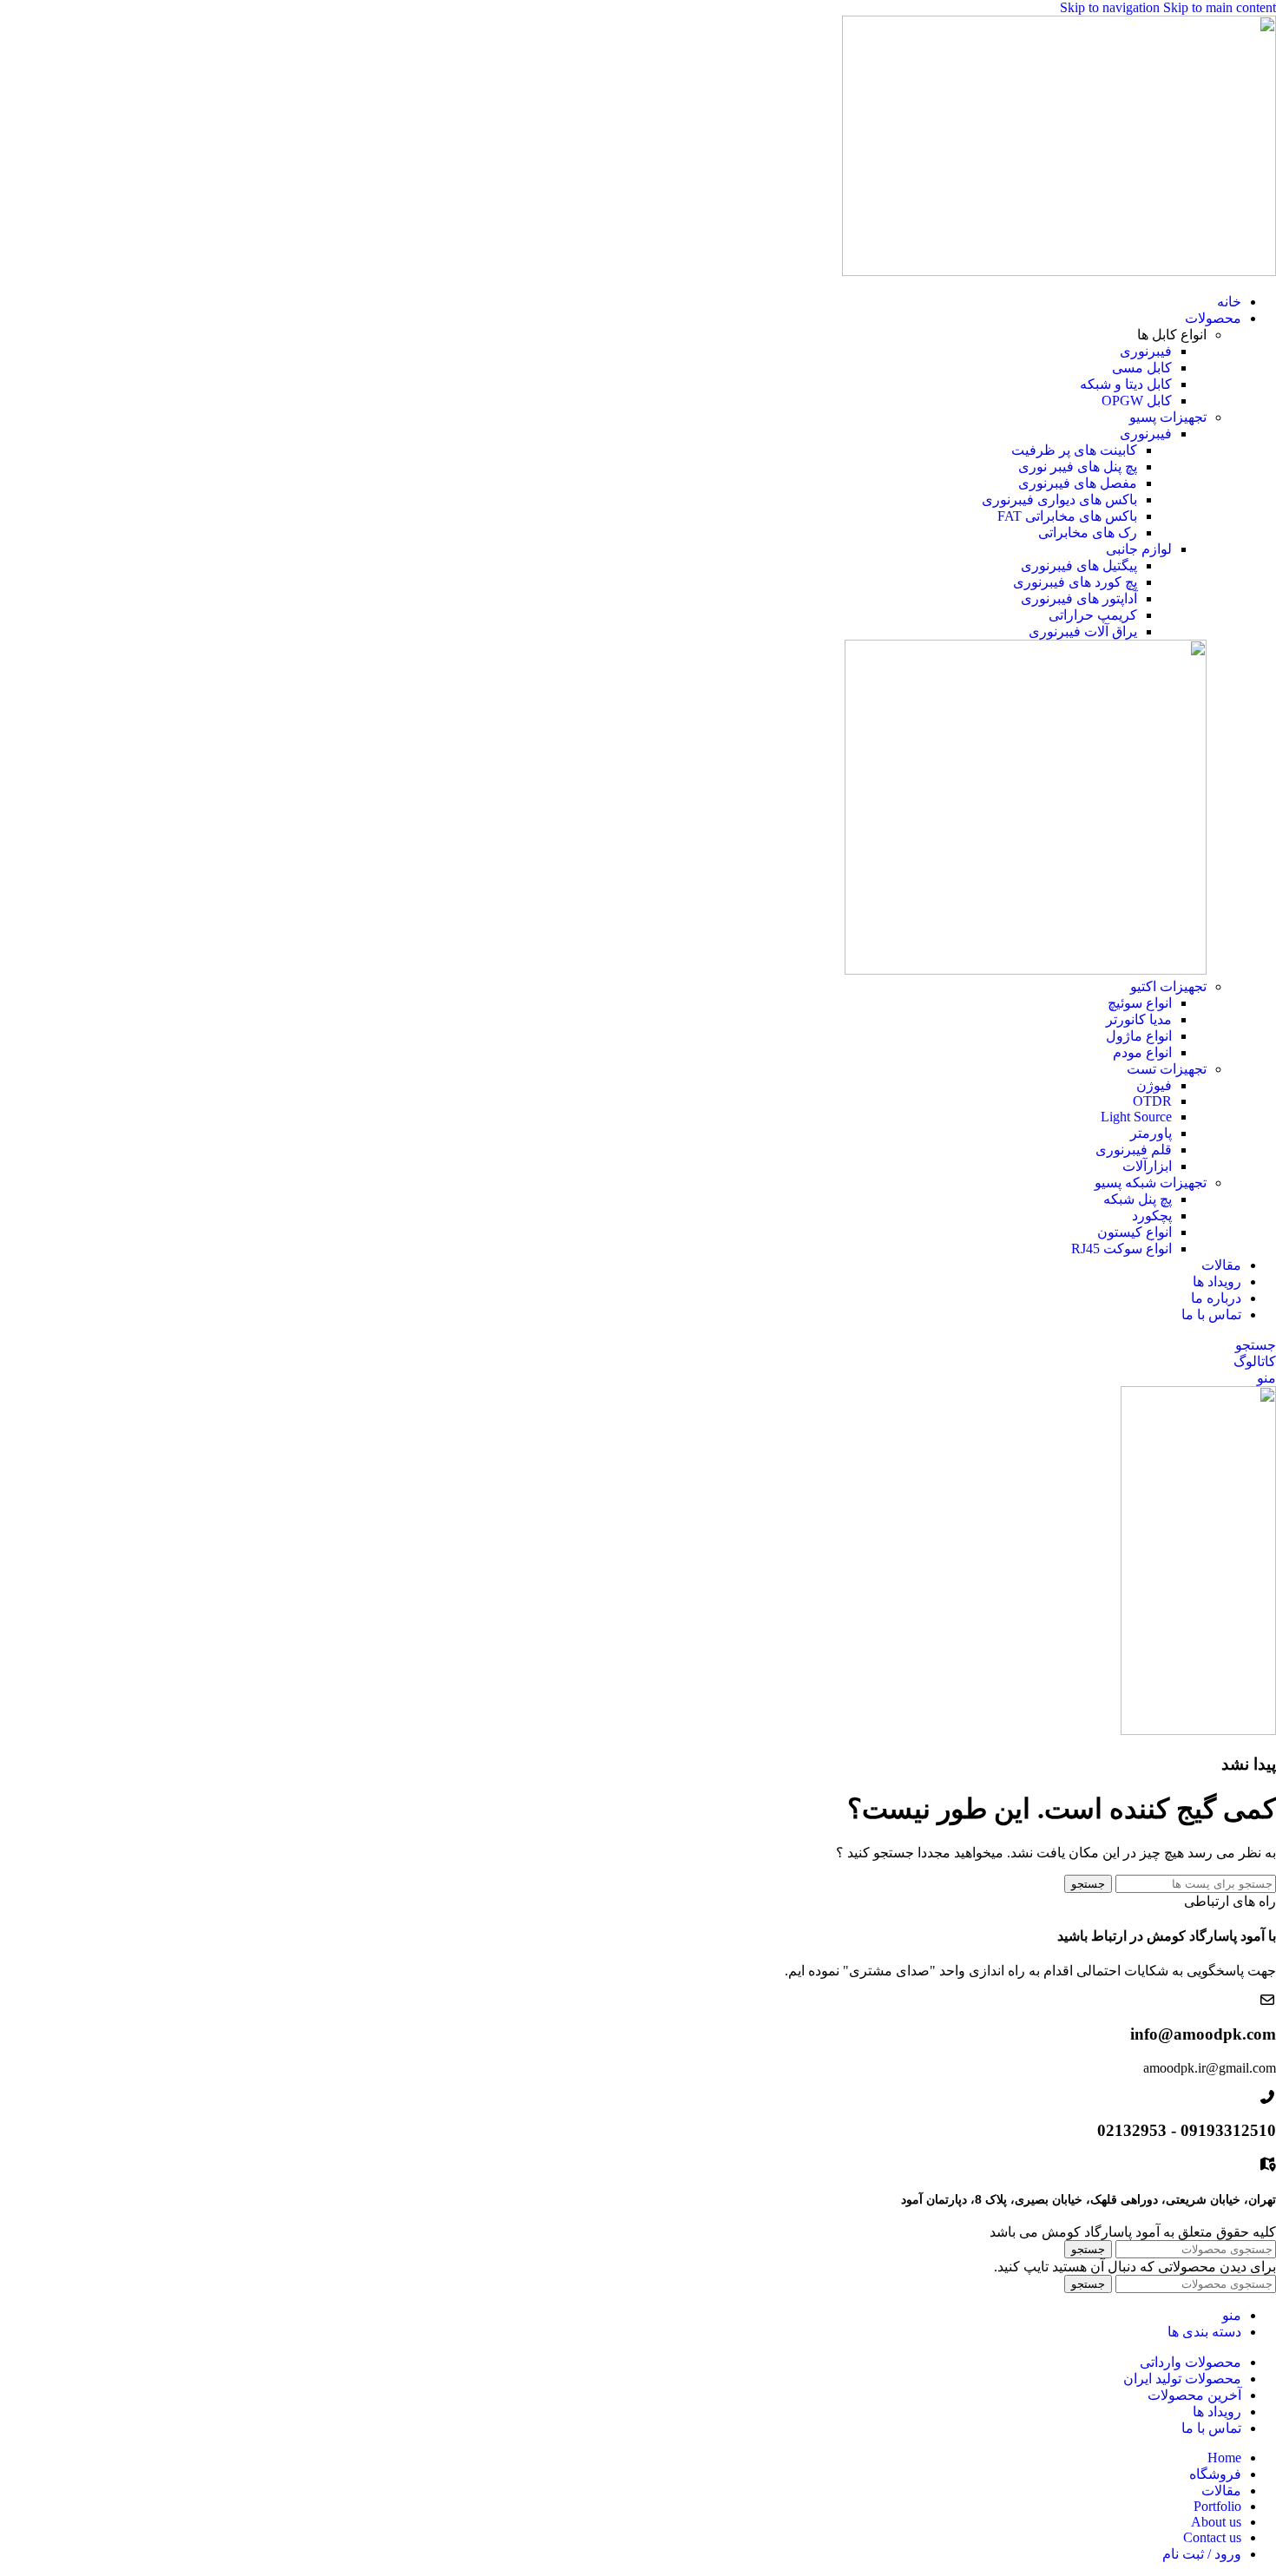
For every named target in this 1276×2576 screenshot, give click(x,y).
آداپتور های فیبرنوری (1079, 598)
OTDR (1152, 1101)
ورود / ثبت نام (1202, 2554)
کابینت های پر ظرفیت (1074, 450)
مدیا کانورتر (1139, 1019)
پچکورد (1152, 1216)
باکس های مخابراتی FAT (1067, 516)
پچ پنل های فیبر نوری (1078, 467)
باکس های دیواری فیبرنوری (1059, 499)
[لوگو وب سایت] (1059, 271)
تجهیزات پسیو (1168, 417)
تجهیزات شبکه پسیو (1151, 1183)
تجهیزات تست (1167, 1069)
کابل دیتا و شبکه (1126, 384)
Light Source (1136, 1117)
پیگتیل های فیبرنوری (1079, 565)
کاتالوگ (1255, 1361)
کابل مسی (1142, 368)
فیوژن (1154, 1085)
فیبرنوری (1146, 351)
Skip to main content (1220, 7)
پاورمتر (1151, 1133)
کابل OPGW (1137, 401)
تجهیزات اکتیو (1168, 986)
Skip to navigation (1112, 7)
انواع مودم (1142, 1052)
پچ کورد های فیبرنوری (1075, 582)
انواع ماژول (1139, 1036)
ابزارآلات (1147, 1166)
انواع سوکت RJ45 (1121, 1249)
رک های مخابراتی (1088, 532)
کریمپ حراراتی (1093, 615)
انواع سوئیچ (1140, 1003)
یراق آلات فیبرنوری (1083, 631)
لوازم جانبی (1139, 549)
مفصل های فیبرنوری (1078, 483)
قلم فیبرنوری (1134, 1150)
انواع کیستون (1135, 1232)
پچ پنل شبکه (1138, 1199)
